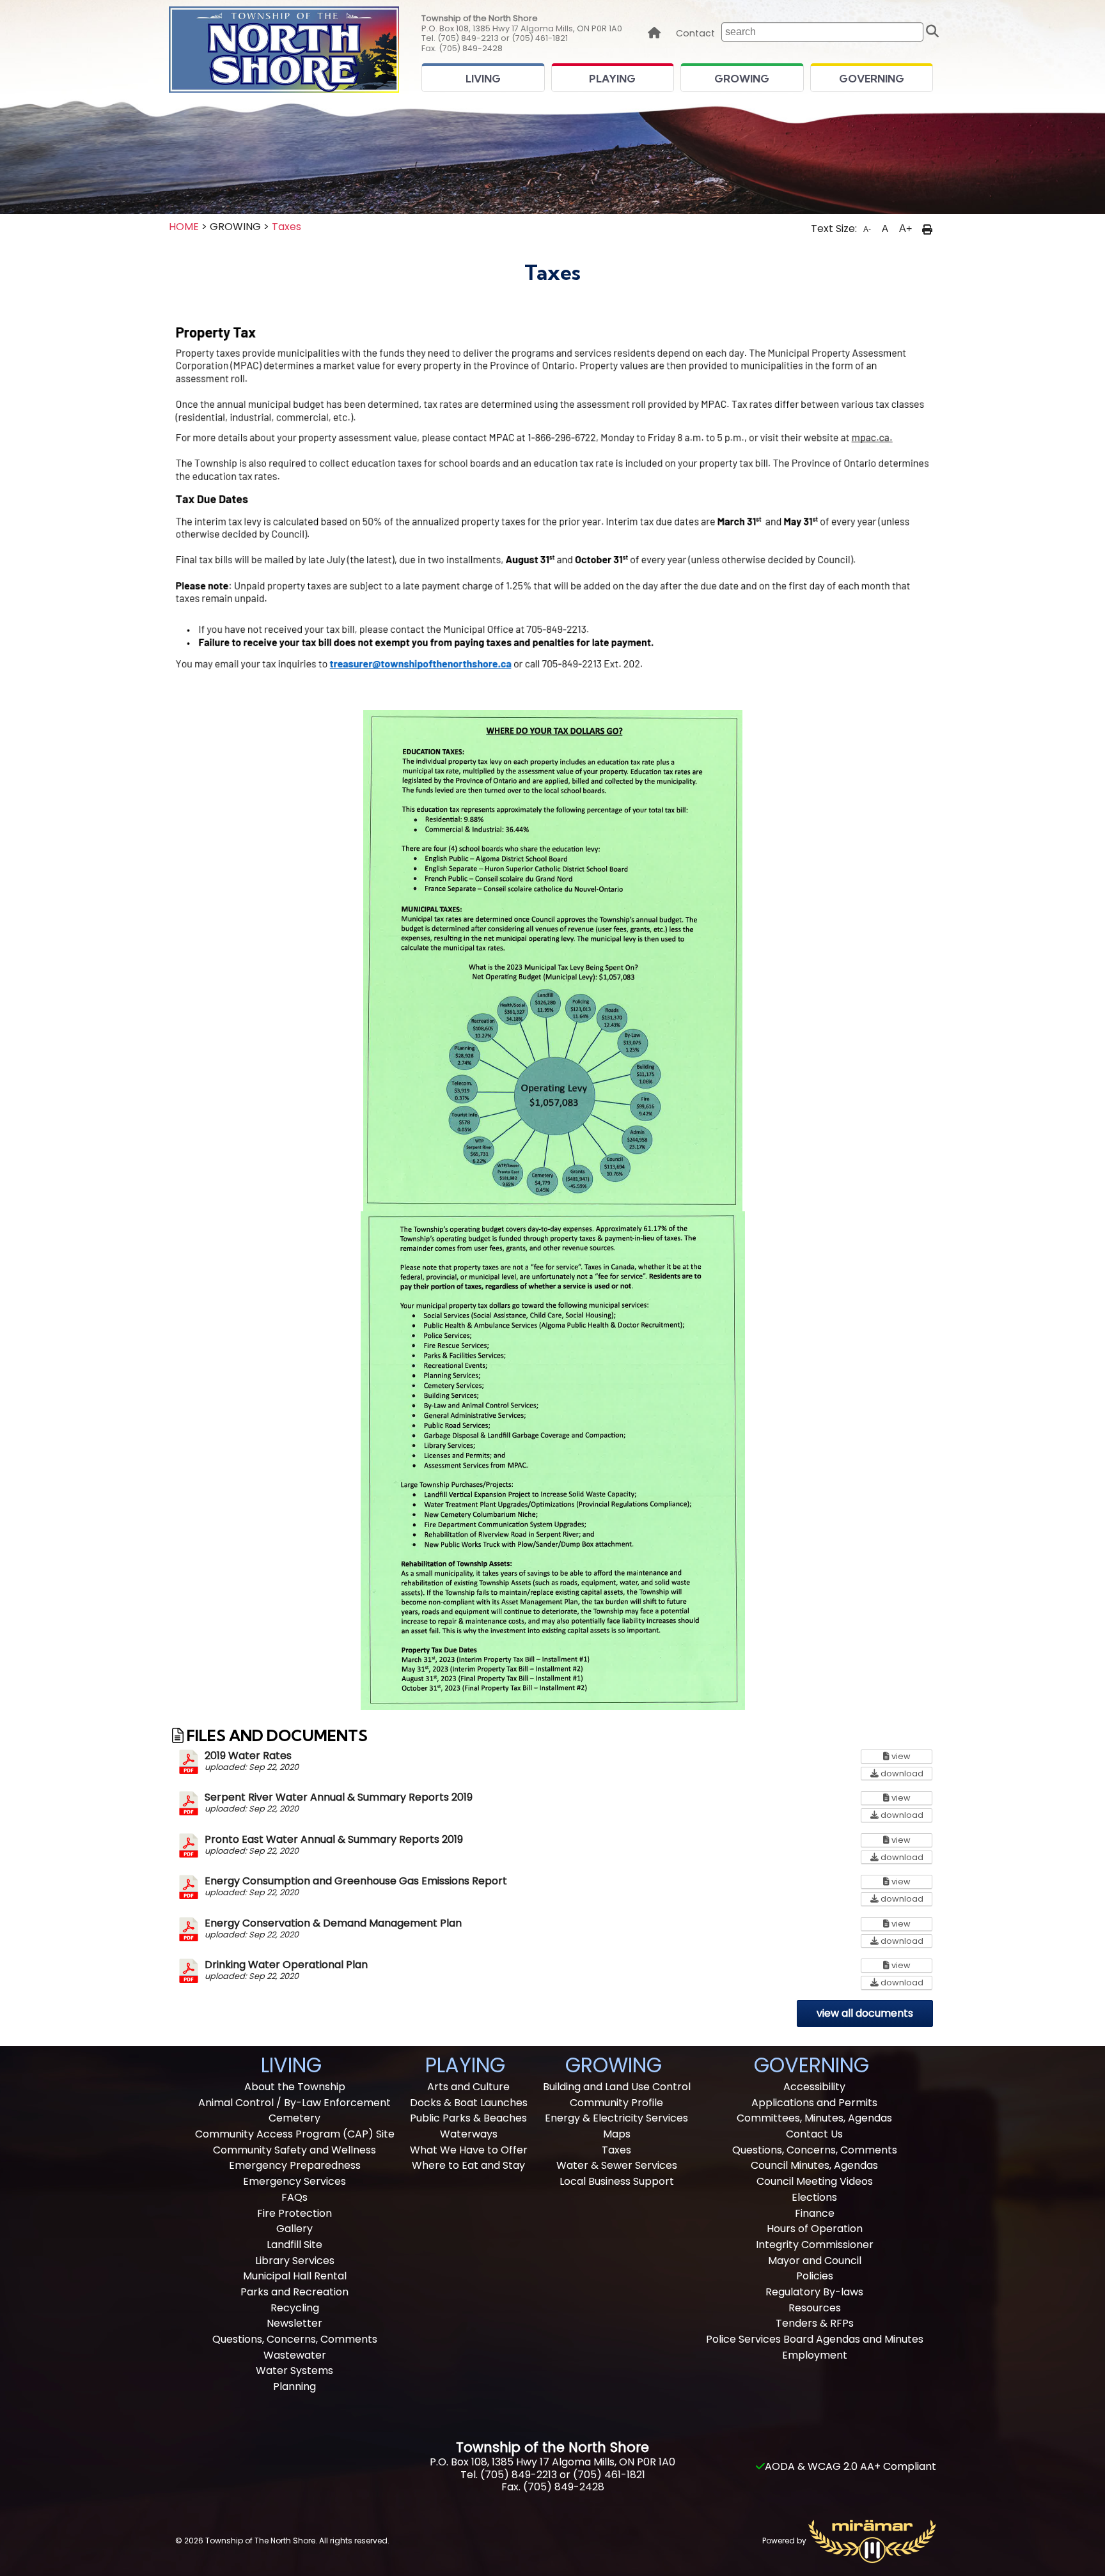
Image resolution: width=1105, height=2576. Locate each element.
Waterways (469, 2134)
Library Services (295, 2261)
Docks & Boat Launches (469, 2103)
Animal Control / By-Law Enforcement (294, 2103)
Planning (294, 2386)
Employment (815, 2355)
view (911, 1756)
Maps (617, 2134)
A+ (905, 229)
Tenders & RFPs (815, 2323)
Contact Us (814, 2134)
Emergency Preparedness (295, 2165)
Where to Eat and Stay (468, 2165)
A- (867, 229)
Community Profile (616, 2103)
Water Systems (294, 2370)
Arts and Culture (468, 2087)
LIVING (483, 79)
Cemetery (294, 2118)
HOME (184, 227)
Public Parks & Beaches (468, 2118)
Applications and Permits (814, 2103)
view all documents (865, 2013)
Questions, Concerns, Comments (295, 2339)
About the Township (295, 2087)
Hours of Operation (815, 2229)
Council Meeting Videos (815, 2181)
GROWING (742, 79)
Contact (695, 34)
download (905, 1773)
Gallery (294, 2229)
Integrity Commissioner (815, 2245)
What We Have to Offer (469, 2150)
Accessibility (814, 2087)
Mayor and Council (815, 2261)
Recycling (295, 2308)
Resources (815, 2308)
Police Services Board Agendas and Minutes (815, 2339)
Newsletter (294, 2323)
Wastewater (295, 2355)
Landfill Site (294, 2245)
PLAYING (612, 79)
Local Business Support (617, 2181)
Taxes (286, 227)
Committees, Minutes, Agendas (814, 2118)
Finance (815, 2213)
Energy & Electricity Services (616, 2118)
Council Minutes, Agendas (814, 2165)
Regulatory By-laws (814, 2292)
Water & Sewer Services (617, 2165)
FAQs (294, 2197)
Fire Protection (294, 2213)
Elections (814, 2197)
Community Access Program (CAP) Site (295, 2134)
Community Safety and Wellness (294, 2150)
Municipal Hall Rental (295, 2276)
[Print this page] (927, 229)
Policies (815, 2276)
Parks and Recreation (294, 2292)
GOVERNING (872, 79)
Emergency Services (294, 2181)
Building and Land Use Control (617, 2087)
